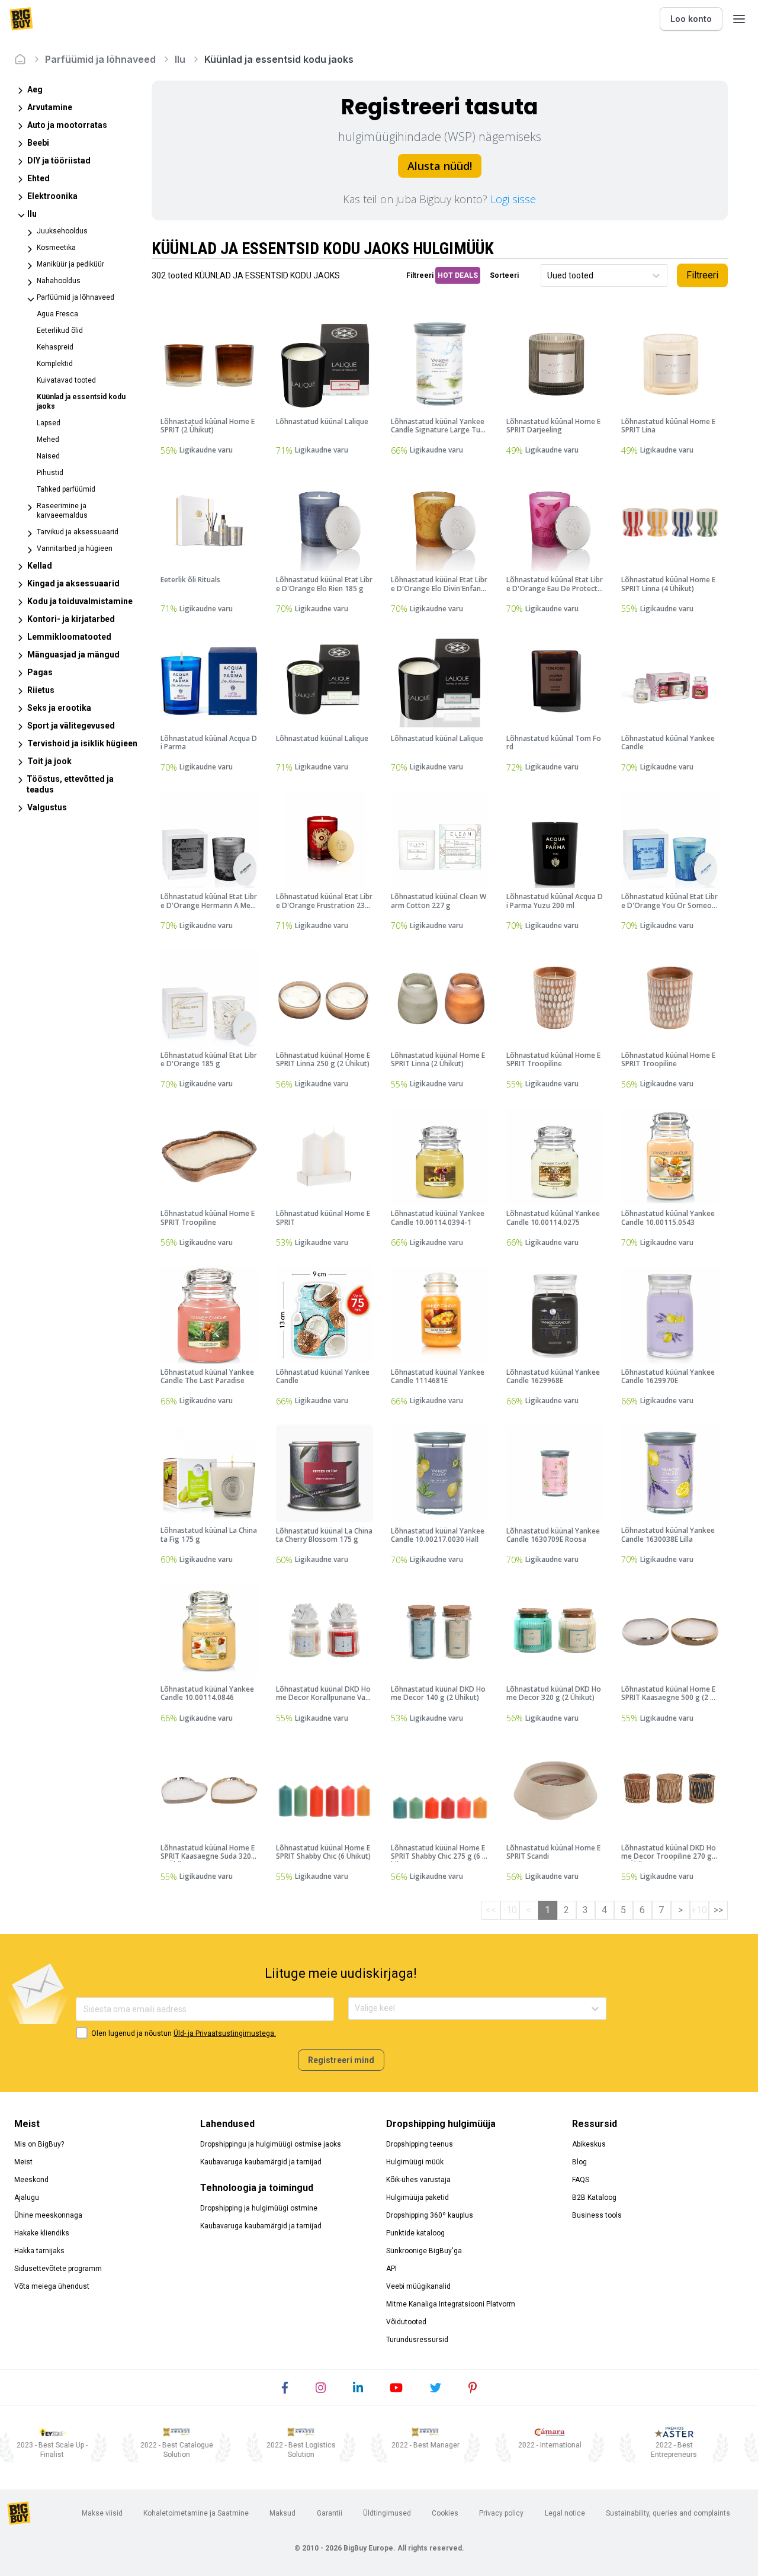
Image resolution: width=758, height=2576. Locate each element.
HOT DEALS (458, 275)
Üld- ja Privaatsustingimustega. (225, 2033)
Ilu (180, 59)
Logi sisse (513, 199)
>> (718, 1910)
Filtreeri (702, 275)
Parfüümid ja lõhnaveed (100, 59)
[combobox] (548, 276)
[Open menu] (739, 19)
